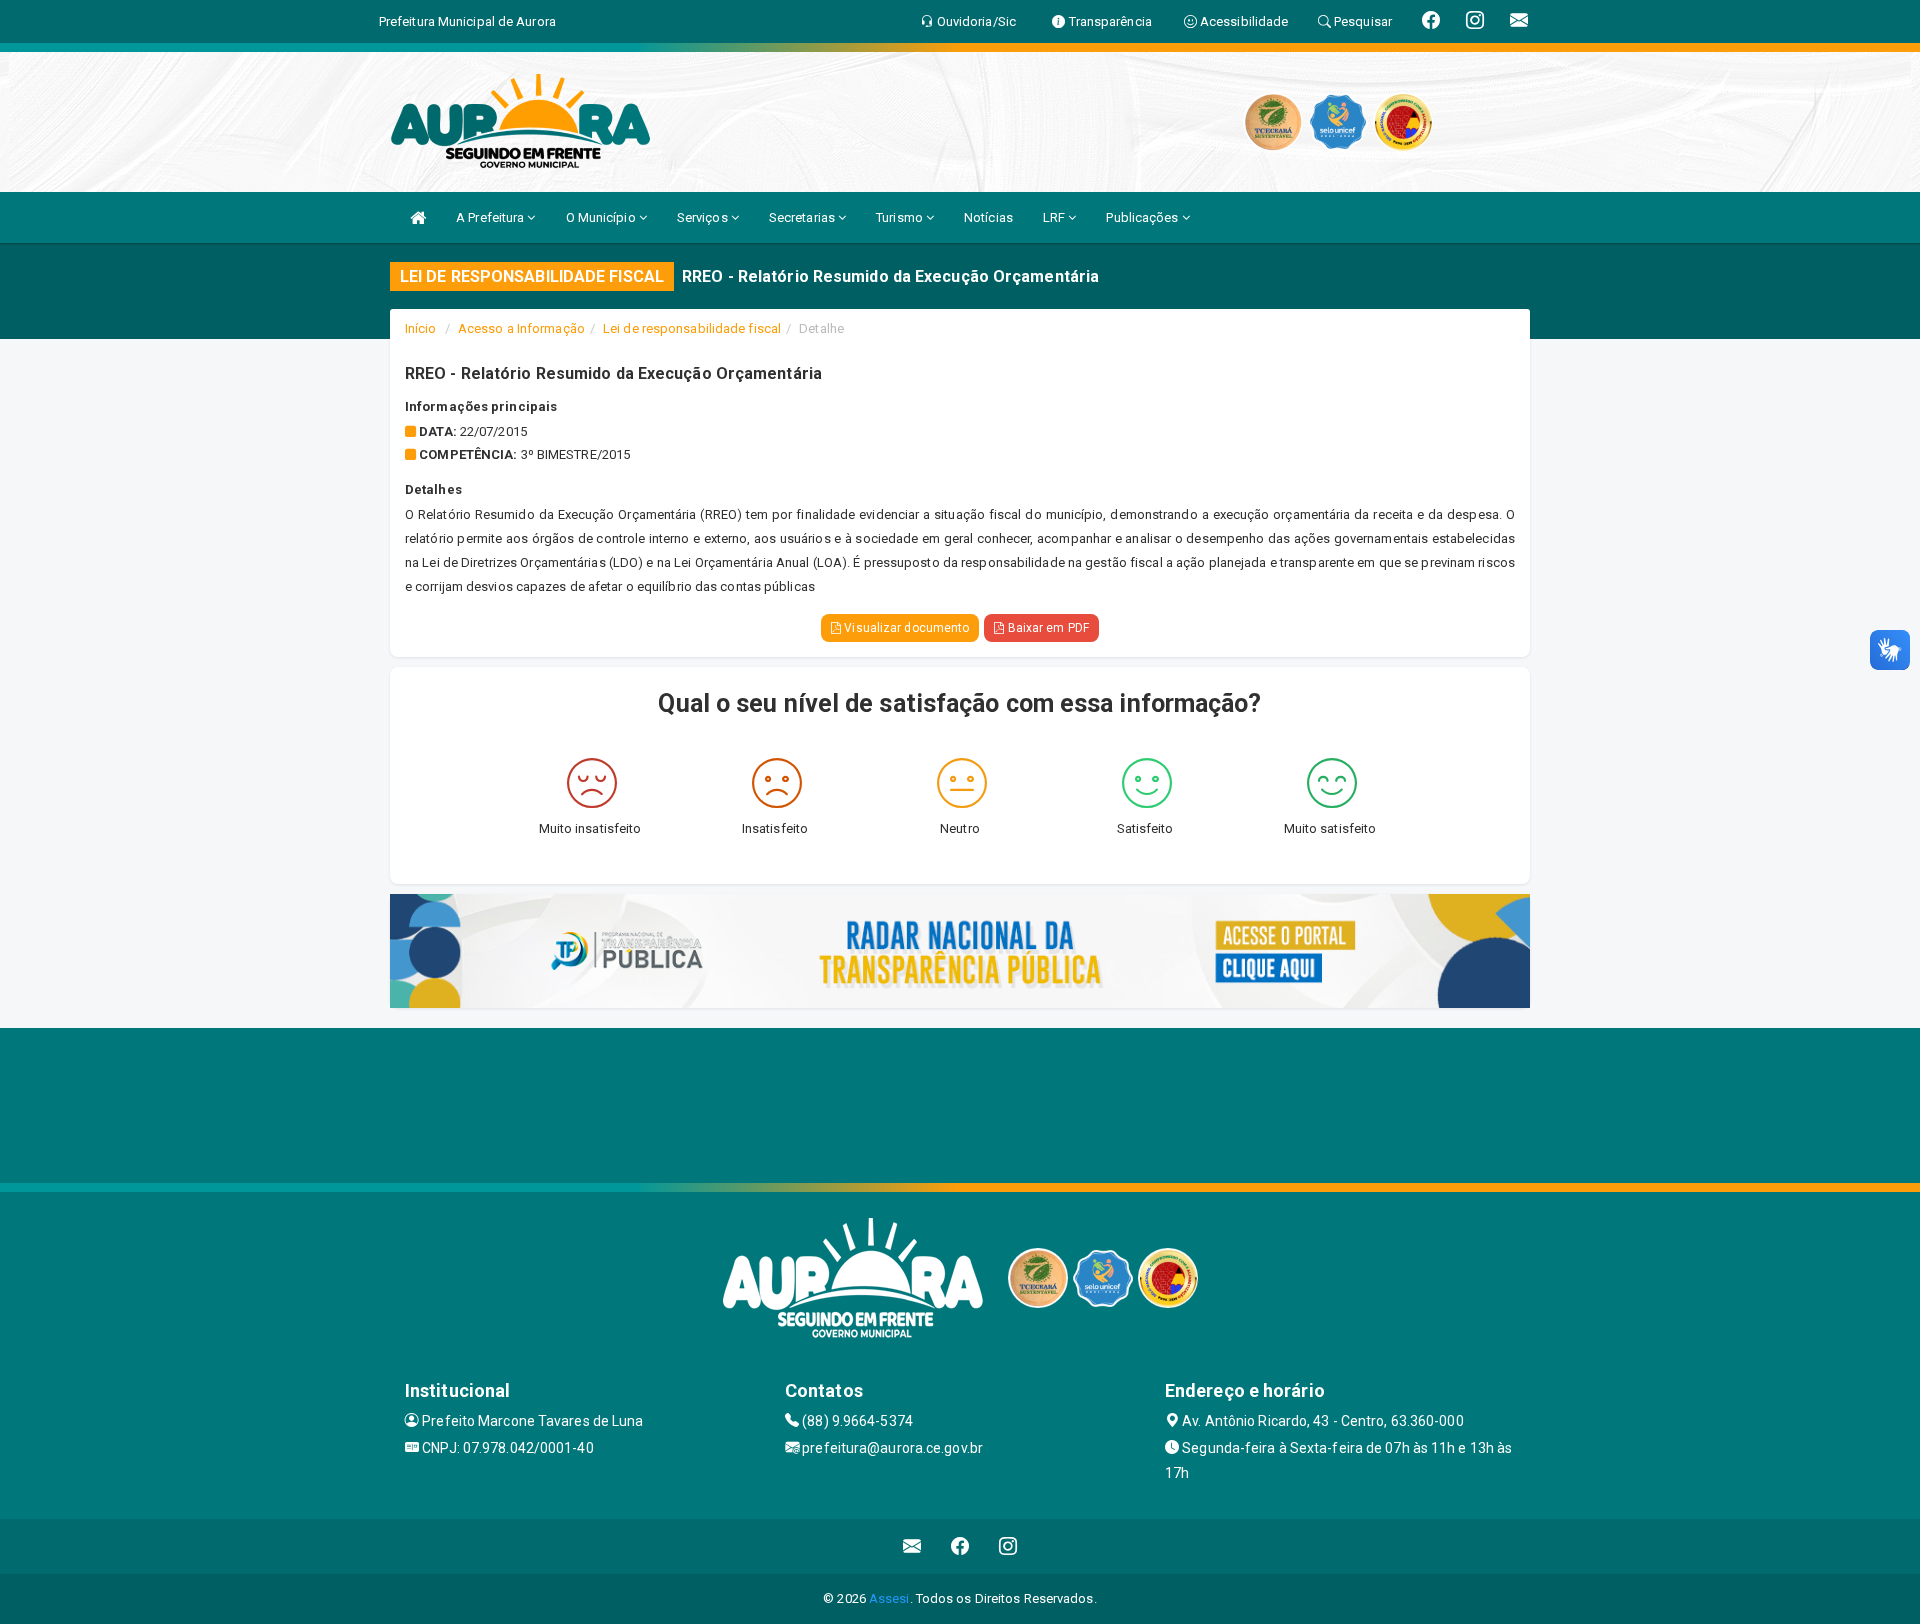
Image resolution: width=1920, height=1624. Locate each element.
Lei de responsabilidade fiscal (692, 328)
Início (421, 328)
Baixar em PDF (1046, 628)
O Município (602, 217)
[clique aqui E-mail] (912, 1546)
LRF (1055, 217)
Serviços (704, 217)
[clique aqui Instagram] (1008, 1546)
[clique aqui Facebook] (960, 1546)
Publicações (1143, 217)
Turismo (901, 217)
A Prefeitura (491, 217)
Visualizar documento (905, 628)
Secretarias (803, 217)
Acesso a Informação (521, 328)
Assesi (889, 1598)
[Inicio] (418, 217)
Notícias (988, 217)
